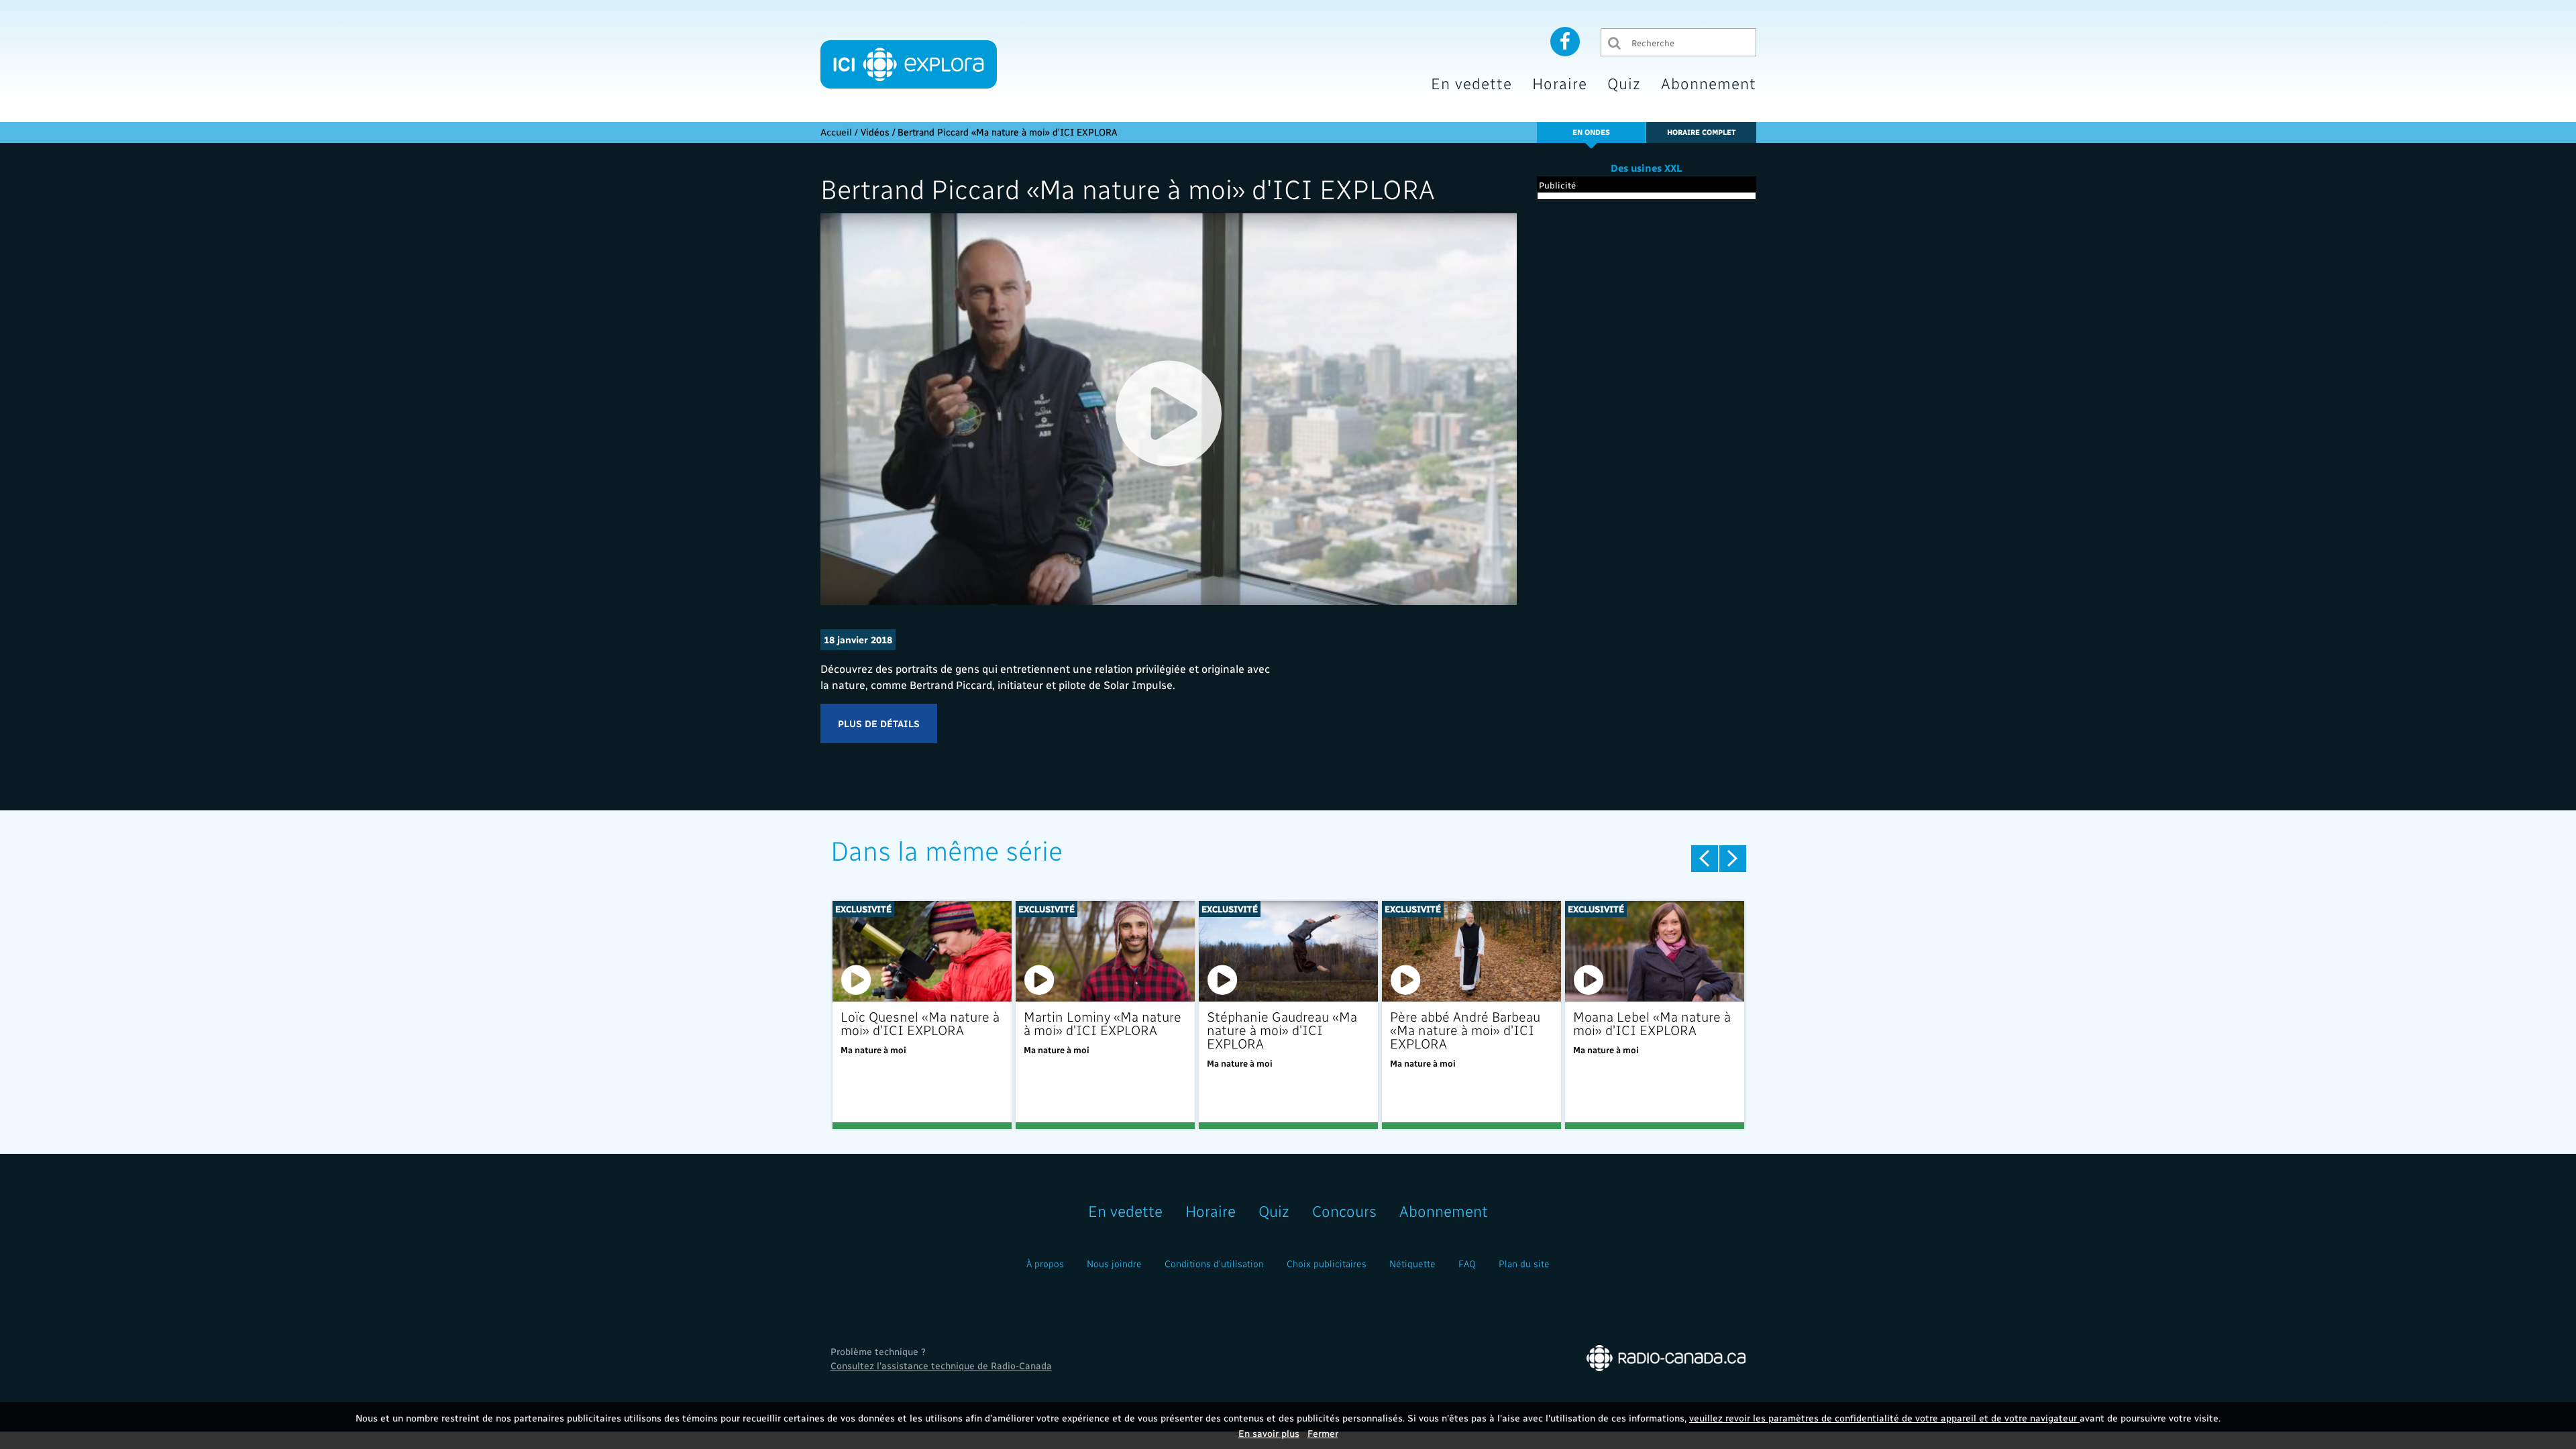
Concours (1344, 1211)
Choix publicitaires (1327, 1264)
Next (1733, 859)
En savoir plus (1269, 1433)
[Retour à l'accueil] (909, 64)
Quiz (1624, 83)
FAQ (1467, 1264)
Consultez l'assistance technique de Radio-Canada (941, 1365)
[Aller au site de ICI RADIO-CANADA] (1666, 1357)
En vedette (1471, 83)
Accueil (836, 132)
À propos (1045, 1264)
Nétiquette (1412, 1264)
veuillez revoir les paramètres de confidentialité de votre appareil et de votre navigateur (1884, 1418)
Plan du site (1524, 1264)
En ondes (1591, 132)
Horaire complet (1701, 132)
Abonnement (1709, 83)
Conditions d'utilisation (1214, 1264)
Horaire (1560, 83)
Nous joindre (1114, 1264)
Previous (1705, 859)
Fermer (1323, 1433)
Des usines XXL (1647, 168)
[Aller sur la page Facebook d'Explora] (1565, 41)
